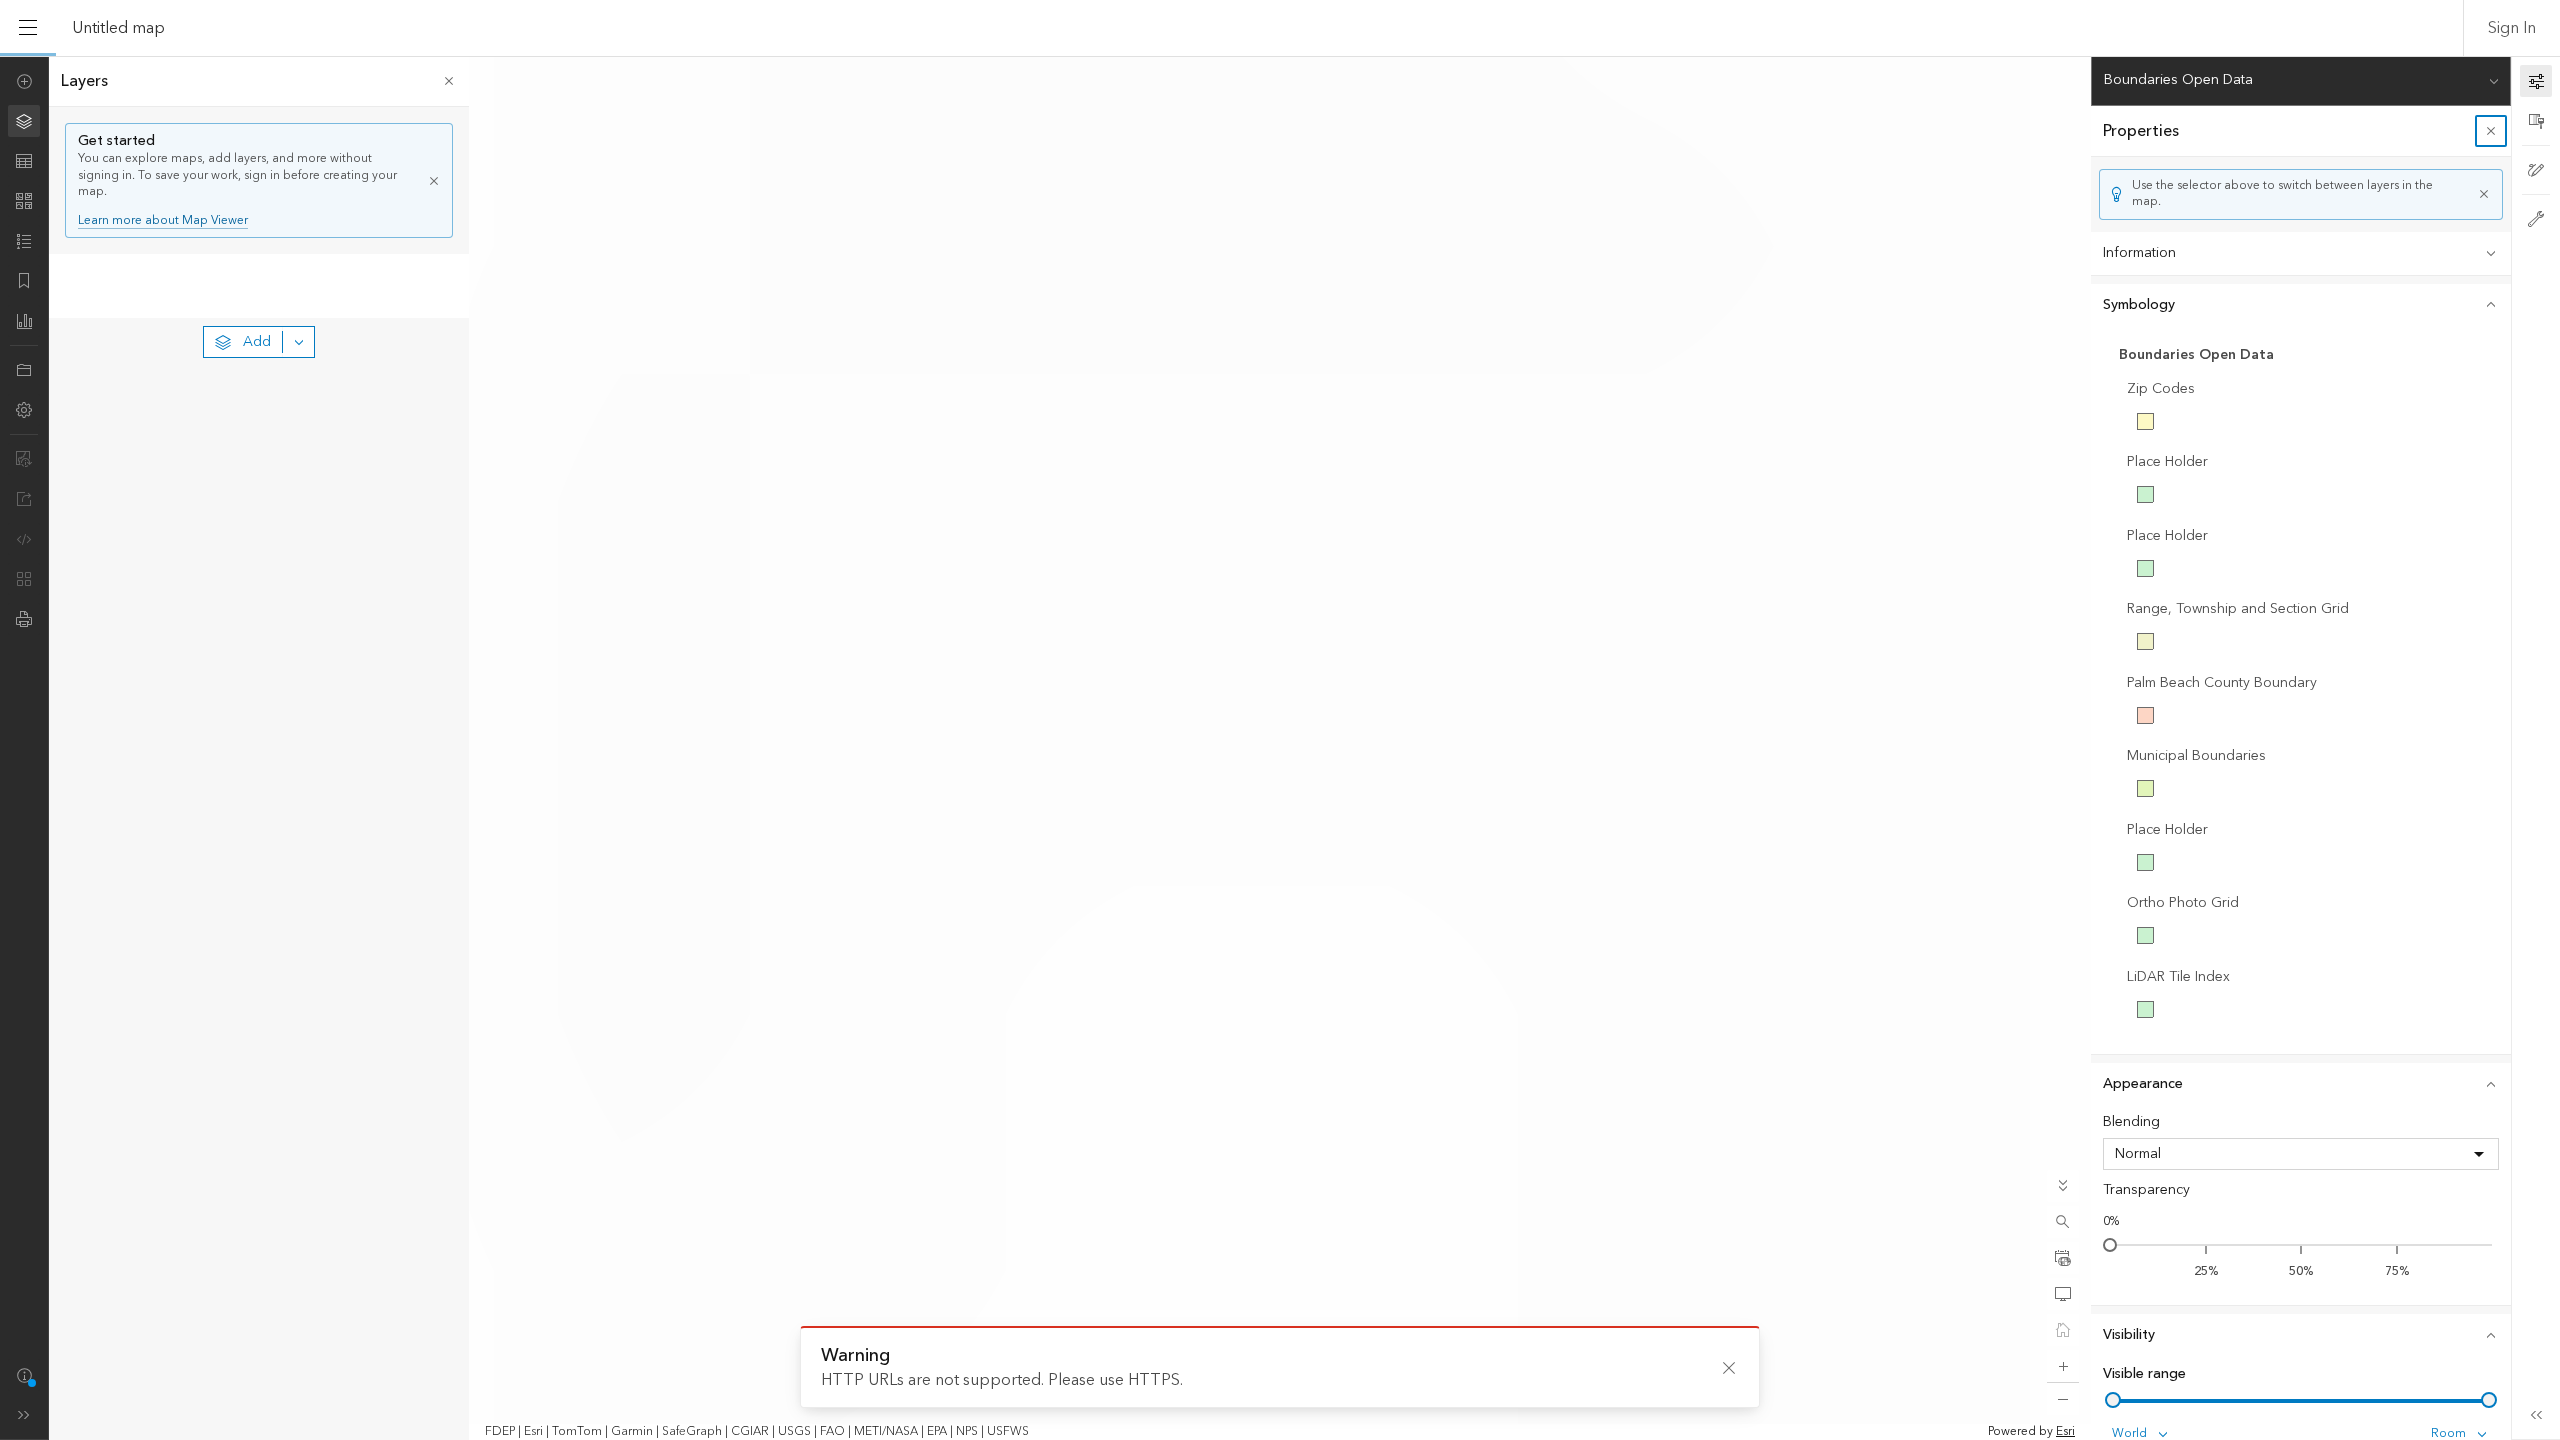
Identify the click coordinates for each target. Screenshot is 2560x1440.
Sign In (2512, 28)
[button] (2063, 1222)
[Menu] (28, 28)
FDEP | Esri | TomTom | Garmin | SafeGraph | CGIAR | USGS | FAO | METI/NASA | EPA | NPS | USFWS (757, 1432)
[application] (1280, 748)
